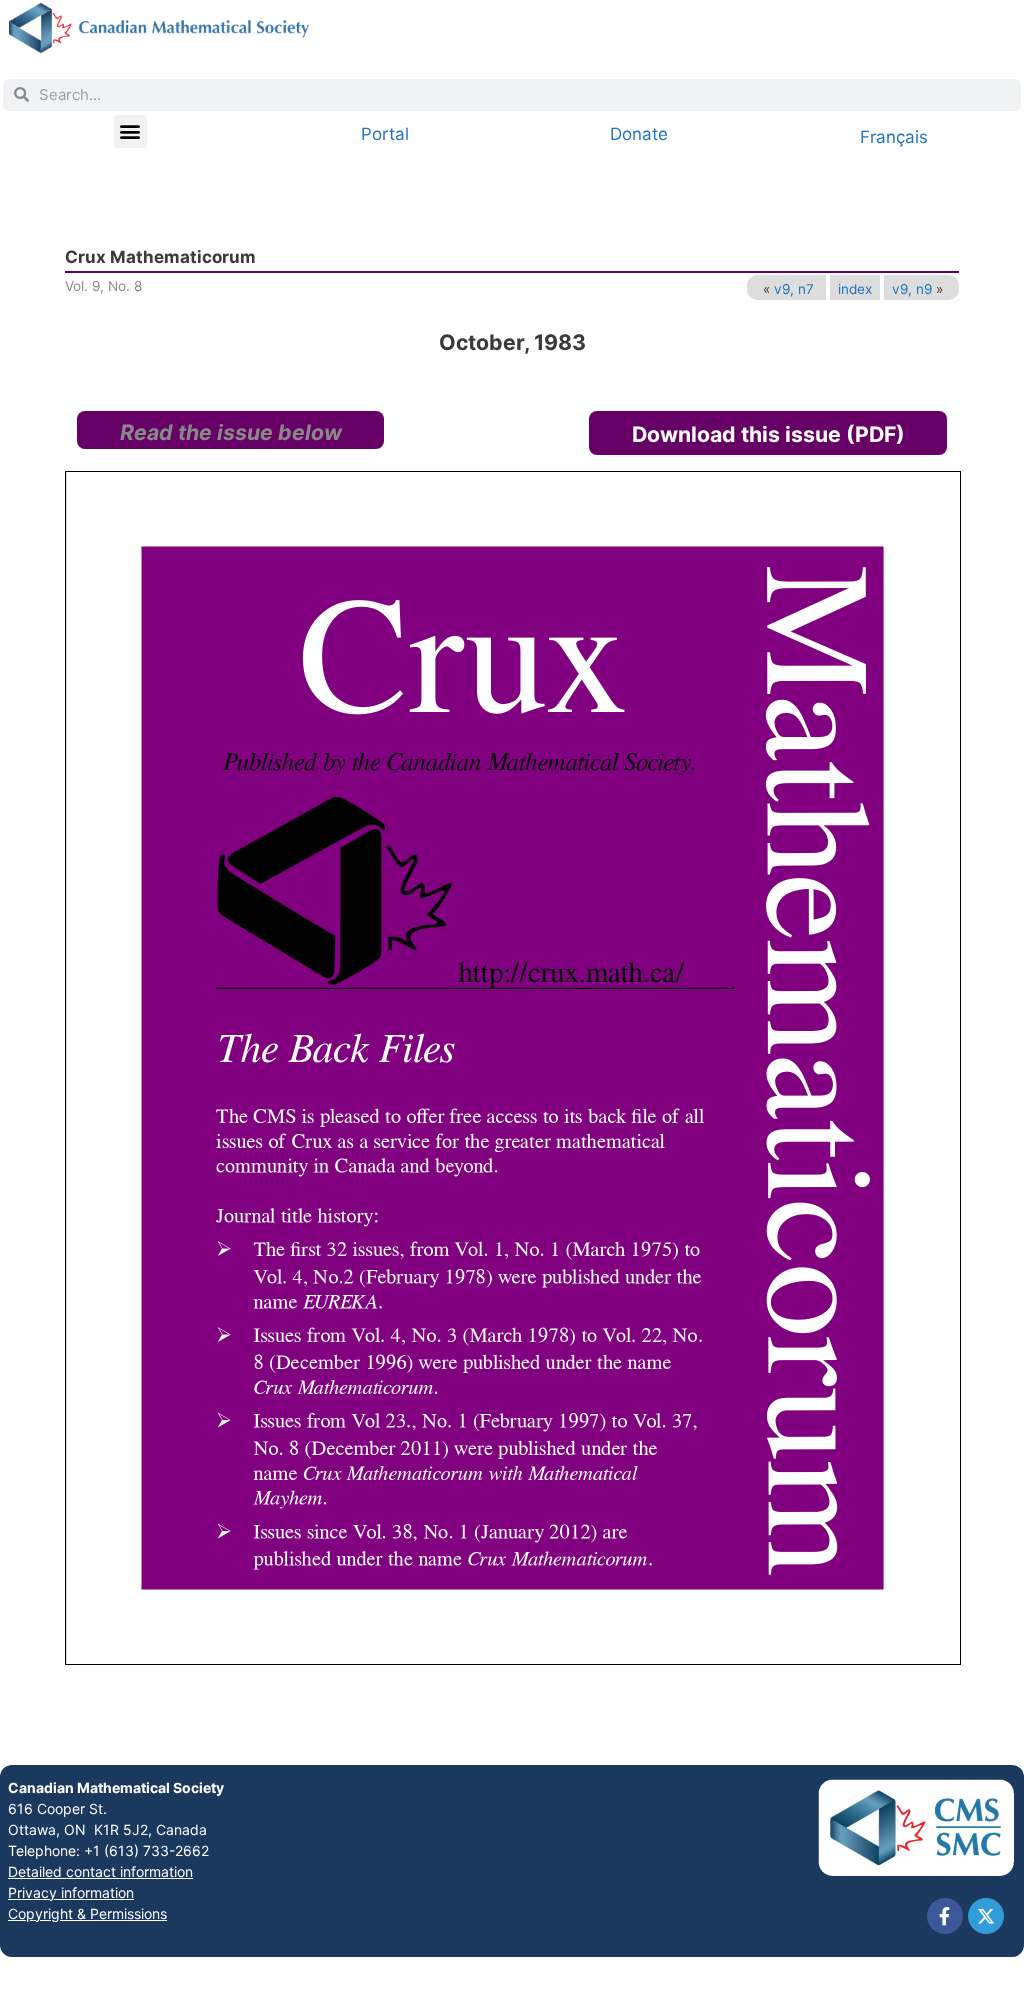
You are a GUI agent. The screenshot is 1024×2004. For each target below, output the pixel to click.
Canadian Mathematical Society (116, 1787)
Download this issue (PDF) (768, 434)
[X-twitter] (986, 1916)
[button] (130, 131)
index (855, 289)
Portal (385, 134)
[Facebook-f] (945, 1916)
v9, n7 (794, 289)
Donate (639, 134)
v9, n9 (912, 289)
